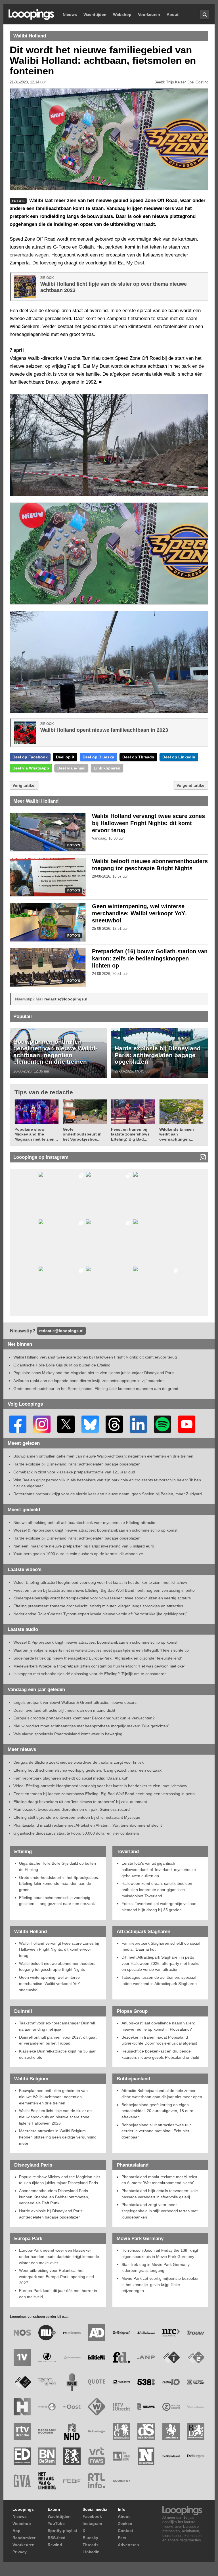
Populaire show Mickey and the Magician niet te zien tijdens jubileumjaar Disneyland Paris (94, 1373)
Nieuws (70, 14)
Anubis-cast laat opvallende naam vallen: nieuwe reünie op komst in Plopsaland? (158, 2026)
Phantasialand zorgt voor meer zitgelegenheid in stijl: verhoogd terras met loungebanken (160, 2211)
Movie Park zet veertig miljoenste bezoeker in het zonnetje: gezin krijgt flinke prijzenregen (160, 2284)
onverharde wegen (29, 255)
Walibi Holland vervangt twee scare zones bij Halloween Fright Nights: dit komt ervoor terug (148, 823)
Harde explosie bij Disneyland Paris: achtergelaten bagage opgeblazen (158, 1055)
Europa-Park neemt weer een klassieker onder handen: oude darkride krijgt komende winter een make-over (59, 2256)
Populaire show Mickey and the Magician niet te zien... (36, 1134)
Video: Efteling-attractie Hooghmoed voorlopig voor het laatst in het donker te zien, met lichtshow (100, 1582)
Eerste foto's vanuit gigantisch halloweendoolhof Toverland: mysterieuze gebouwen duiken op (159, 1869)
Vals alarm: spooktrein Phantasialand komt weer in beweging (68, 1734)
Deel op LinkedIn (179, 757)
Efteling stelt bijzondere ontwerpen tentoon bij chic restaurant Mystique (77, 1817)
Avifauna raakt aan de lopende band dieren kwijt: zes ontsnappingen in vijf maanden (89, 1381)
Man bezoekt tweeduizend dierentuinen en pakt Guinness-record (72, 1809)
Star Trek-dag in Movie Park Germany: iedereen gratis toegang (156, 2268)
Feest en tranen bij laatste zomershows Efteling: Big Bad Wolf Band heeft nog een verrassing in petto (104, 1590)
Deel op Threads (138, 757)
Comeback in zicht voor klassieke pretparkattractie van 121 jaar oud (74, 1472)
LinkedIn (91, 2552)
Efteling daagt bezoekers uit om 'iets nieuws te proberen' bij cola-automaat (80, 1802)
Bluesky (90, 2538)
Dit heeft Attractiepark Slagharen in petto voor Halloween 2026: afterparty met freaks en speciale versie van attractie (160, 1963)
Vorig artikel (24, 785)
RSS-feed (57, 2538)
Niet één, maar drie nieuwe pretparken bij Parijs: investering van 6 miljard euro (84, 1546)
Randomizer (24, 2538)
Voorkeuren (149, 14)
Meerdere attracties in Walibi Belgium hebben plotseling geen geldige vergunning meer (58, 2137)
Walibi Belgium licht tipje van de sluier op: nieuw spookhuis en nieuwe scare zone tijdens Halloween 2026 (56, 2117)
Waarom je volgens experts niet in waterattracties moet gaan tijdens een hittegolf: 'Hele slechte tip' (101, 1650)
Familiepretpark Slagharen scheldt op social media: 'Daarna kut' (71, 1778)
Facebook (92, 2516)
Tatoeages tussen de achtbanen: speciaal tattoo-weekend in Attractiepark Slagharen (159, 1980)
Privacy (20, 2552)
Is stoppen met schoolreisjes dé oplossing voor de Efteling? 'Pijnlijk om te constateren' (90, 1674)
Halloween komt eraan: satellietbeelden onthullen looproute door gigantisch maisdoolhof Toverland (157, 1890)
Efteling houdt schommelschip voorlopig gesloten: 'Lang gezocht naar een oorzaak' (88, 1770)
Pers (122, 2538)
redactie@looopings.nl (66, 999)
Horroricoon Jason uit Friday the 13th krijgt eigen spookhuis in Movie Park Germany (160, 2253)
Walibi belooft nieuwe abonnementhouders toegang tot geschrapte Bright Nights (57, 1967)
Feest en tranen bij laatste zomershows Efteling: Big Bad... (130, 1134)
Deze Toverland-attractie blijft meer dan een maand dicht (64, 1710)
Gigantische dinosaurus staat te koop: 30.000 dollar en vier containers (76, 1833)
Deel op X (65, 757)
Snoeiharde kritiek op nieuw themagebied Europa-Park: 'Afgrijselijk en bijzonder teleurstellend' (98, 1658)
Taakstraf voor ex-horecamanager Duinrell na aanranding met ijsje (57, 2026)
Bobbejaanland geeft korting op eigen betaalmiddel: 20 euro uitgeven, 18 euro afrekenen (157, 2111)
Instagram (92, 2524)
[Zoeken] (205, 14)
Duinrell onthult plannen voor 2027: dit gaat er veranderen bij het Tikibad (58, 2040)
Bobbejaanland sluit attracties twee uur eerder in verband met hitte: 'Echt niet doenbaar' (156, 2131)
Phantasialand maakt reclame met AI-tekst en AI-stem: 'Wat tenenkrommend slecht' (88, 1825)
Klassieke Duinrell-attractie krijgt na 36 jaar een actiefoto (57, 2054)
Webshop (122, 14)
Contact (125, 2531)
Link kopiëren (107, 768)
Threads (91, 2545)
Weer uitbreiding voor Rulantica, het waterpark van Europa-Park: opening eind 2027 (56, 2277)
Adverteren (128, 2545)
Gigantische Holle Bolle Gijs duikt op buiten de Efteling (62, 1365)
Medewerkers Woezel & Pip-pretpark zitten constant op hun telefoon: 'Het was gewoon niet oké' (99, 1666)
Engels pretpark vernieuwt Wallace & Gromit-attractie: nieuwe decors (75, 1702)
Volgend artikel (191, 785)
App (16, 2531)
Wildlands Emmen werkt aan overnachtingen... (177, 1134)
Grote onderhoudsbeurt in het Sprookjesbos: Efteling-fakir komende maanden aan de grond (96, 1389)
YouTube (56, 2524)
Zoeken (125, 2524)
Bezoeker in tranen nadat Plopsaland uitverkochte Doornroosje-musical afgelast (159, 2040)
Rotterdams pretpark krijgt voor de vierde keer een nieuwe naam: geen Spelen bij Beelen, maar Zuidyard (108, 1494)
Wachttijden (95, 14)
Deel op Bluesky (98, 757)
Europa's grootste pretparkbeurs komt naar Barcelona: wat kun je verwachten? (84, 1718)
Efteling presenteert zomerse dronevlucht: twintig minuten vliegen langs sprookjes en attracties (98, 1606)
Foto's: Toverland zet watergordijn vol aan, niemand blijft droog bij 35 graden (160, 1907)
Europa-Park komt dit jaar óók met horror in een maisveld (58, 2294)
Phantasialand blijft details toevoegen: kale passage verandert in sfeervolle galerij (160, 2194)
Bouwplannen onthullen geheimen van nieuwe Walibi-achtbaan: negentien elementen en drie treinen (55, 1052)
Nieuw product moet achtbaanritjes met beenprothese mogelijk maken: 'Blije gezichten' (91, 1726)
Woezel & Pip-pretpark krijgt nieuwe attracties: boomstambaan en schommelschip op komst (95, 1530)
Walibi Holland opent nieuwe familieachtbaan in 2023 (104, 730)
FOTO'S (74, 845)
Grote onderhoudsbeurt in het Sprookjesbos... (82, 1134)
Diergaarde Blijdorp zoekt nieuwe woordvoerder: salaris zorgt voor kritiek (78, 1762)
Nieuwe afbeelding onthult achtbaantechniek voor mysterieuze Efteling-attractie (84, 1523)
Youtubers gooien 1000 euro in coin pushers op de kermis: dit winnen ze (78, 1554)
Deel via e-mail (71, 768)
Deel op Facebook (30, 757)
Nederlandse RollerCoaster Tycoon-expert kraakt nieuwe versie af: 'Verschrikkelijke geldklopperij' (100, 1614)
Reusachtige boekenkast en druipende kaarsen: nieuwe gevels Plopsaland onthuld (160, 2054)
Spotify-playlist (62, 2531)
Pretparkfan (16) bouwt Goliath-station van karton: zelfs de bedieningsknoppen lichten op (150, 958)
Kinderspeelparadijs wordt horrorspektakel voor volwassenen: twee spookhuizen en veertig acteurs (102, 1598)
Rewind (55, 2545)
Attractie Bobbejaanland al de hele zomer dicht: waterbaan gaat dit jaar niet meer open (162, 2094)
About (173, 14)
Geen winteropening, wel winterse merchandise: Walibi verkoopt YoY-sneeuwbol (139, 913)
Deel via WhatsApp (31, 768)
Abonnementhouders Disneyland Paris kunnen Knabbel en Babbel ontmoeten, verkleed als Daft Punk (54, 2197)
